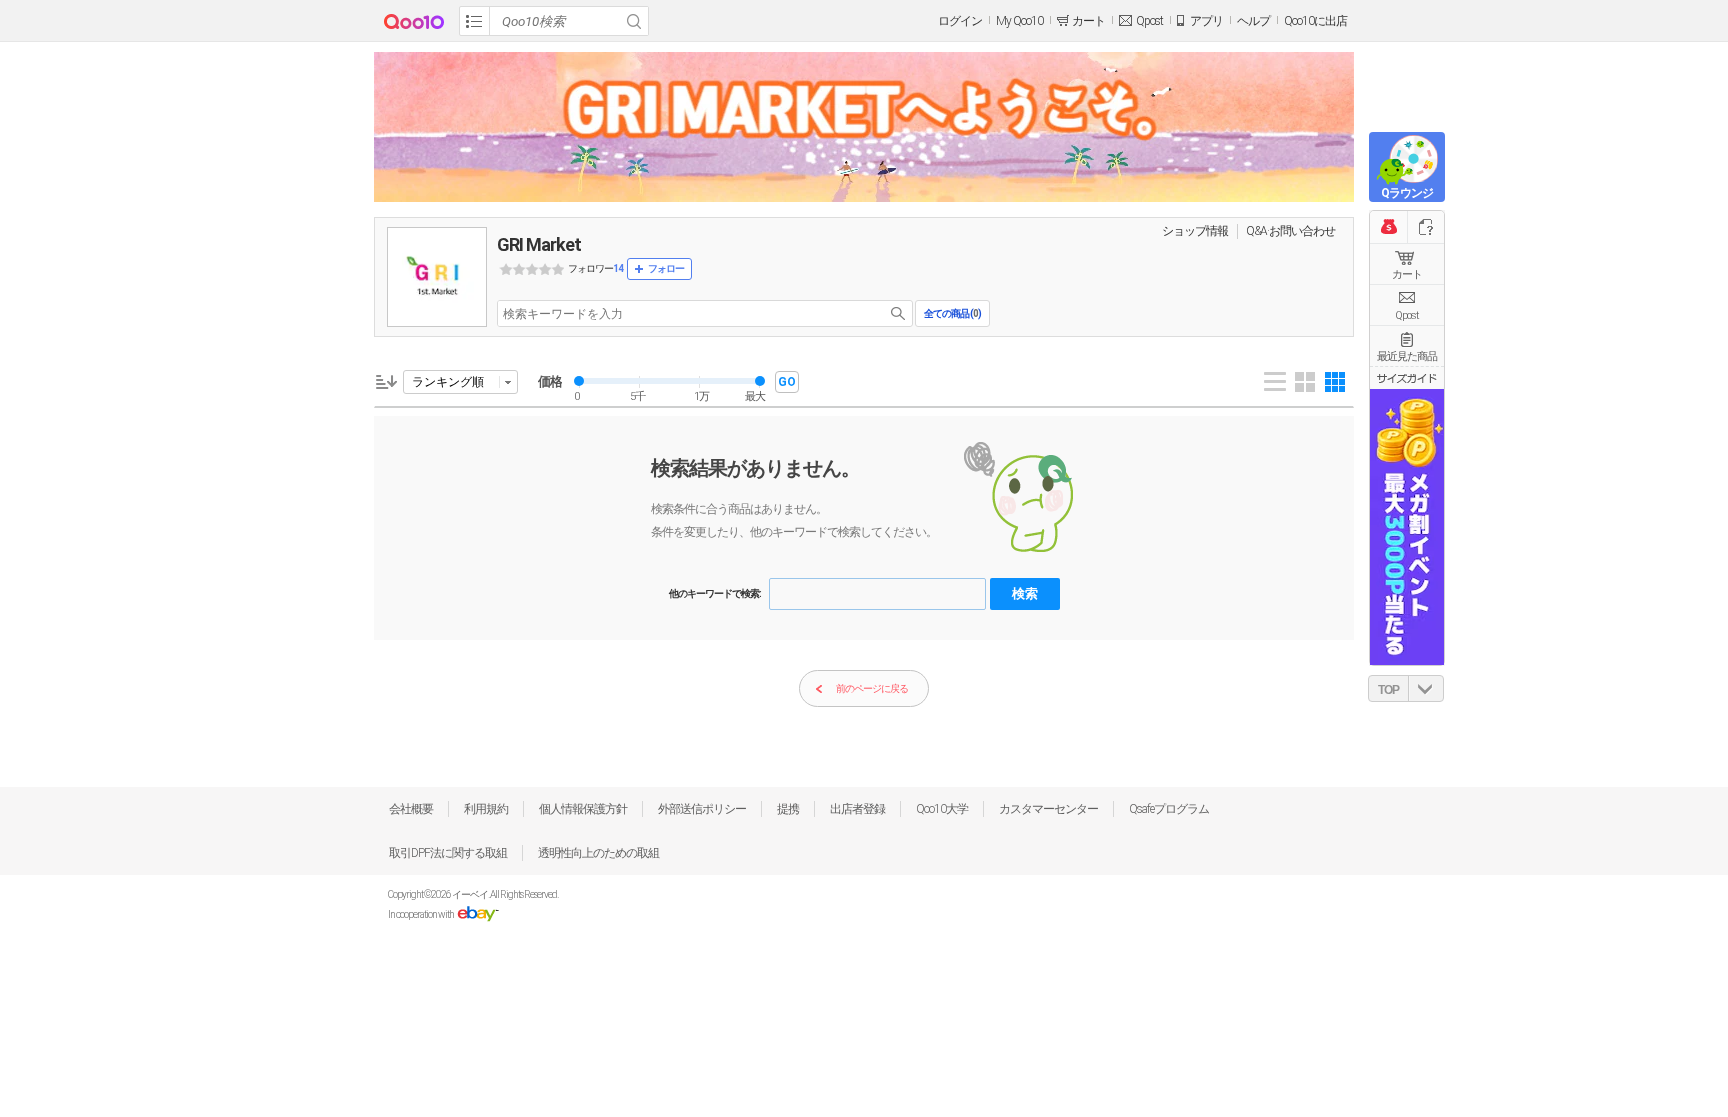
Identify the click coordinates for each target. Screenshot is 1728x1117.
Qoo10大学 (942, 809)
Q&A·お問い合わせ (1290, 231)
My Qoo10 (1019, 21)
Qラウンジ (1407, 193)
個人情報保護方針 (583, 809)
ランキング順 (448, 382)
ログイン (960, 21)
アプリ (1206, 21)
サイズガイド (1407, 378)
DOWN (1426, 688)
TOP (1388, 690)
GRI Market (539, 244)
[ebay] (477, 914)
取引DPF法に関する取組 (448, 853)
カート (1407, 274)
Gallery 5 (1335, 382)
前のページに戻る (872, 688)
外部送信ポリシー (702, 809)
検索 (1025, 593)
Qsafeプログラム (1169, 809)
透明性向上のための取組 (598, 853)
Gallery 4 (1305, 382)
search (898, 313)
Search (634, 21)
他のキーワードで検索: (715, 593)
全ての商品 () (952, 313)
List (1275, 382)
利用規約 (486, 809)
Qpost (1149, 21)
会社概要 (411, 809)
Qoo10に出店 (1315, 21)
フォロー (666, 268)
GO (787, 382)
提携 (788, 809)
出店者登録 (857, 809)
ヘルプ (1253, 21)
